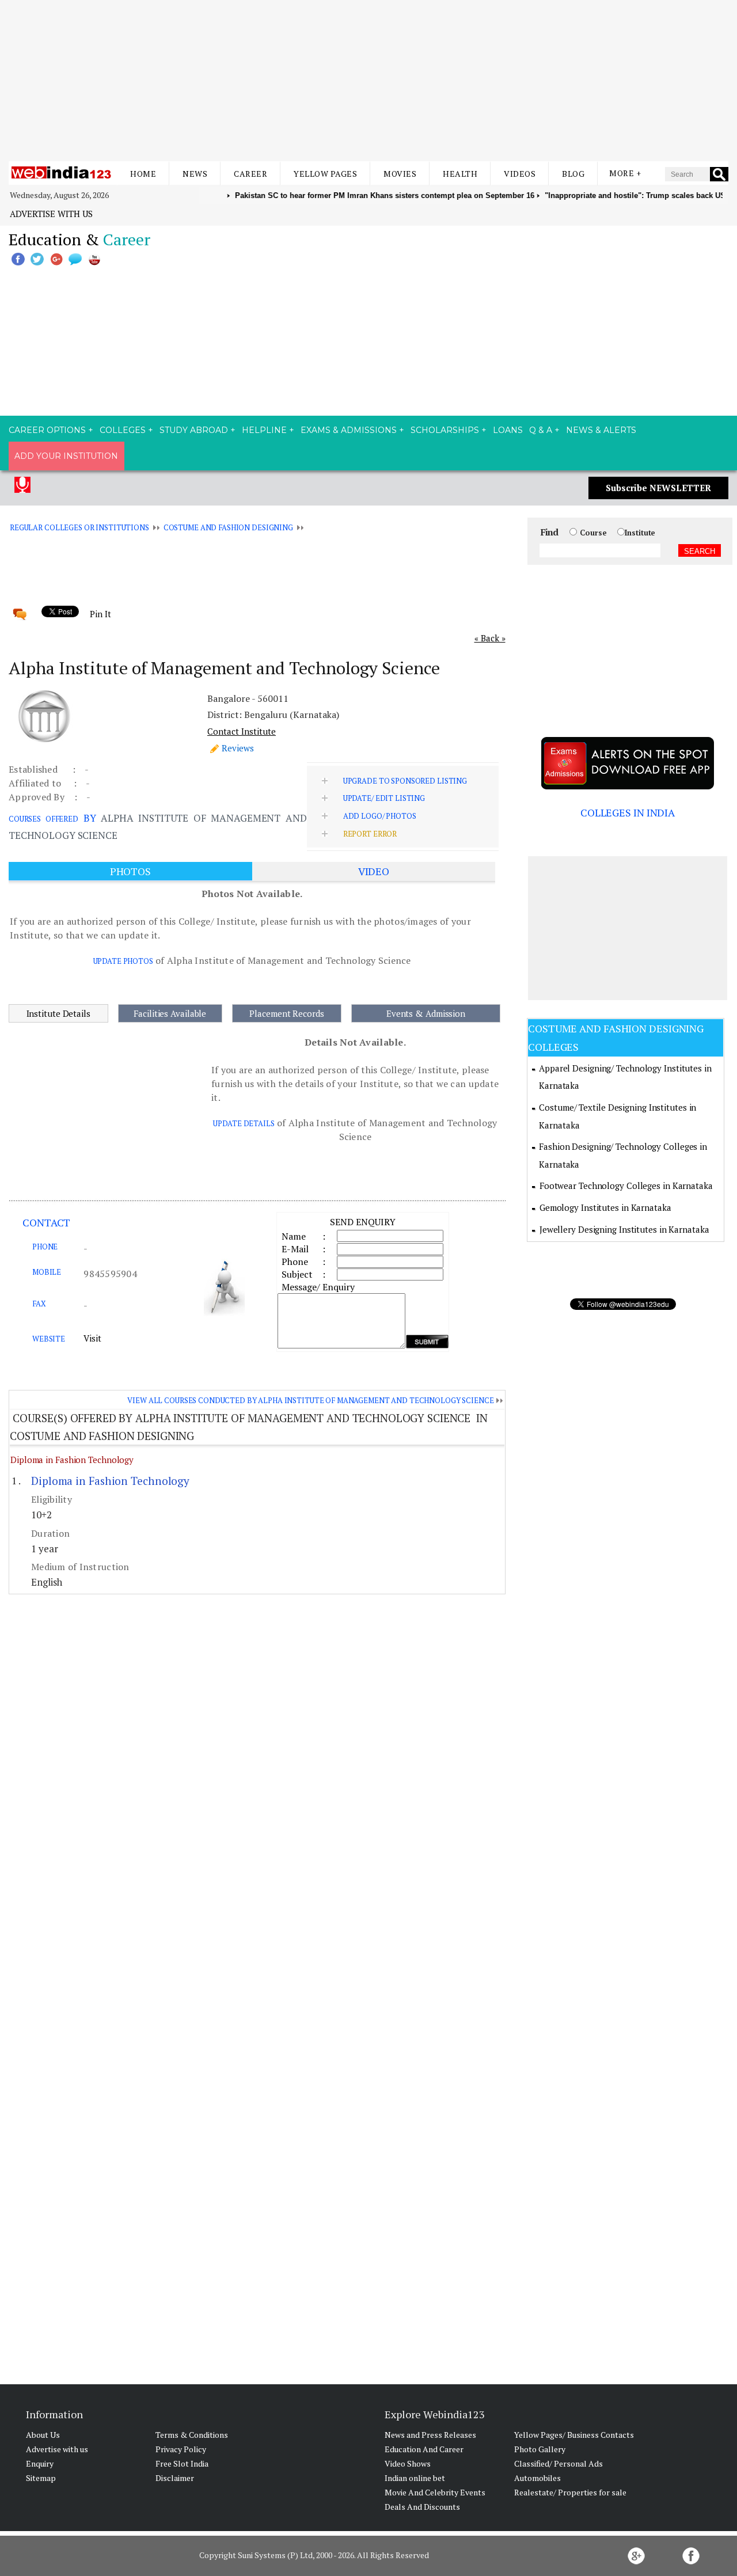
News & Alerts (601, 430)
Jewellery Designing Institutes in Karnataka (624, 1229)
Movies (400, 174)
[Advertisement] (368, 81)
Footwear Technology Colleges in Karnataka (626, 1186)
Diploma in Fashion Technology (72, 1460)
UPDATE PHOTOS (123, 961)
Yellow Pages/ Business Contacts (574, 2435)
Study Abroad (194, 430)
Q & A (541, 430)
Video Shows (408, 2463)
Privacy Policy (181, 2449)
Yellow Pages (325, 174)
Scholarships (445, 430)
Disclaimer (175, 2478)
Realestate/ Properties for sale (570, 2492)
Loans (508, 430)
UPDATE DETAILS (244, 1123)
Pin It (100, 614)
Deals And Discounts (422, 2507)
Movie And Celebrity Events (435, 2492)
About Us (43, 2435)
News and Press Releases (430, 2435)
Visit (92, 1338)
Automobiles (537, 2478)
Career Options (47, 430)
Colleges (123, 430)
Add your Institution (66, 456)
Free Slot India (182, 2463)
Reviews (238, 748)
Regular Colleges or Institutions (79, 527)
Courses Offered (43, 819)
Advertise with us (51, 214)
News (195, 174)
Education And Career (424, 2449)
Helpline (264, 430)
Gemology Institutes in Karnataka (605, 1207)
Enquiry (40, 2463)
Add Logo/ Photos (380, 816)
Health (460, 174)
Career (250, 174)
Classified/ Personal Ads (559, 2463)
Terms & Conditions (192, 2435)
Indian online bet (415, 2478)
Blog (573, 174)
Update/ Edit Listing (384, 798)
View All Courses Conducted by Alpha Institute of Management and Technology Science (310, 1400)
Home (143, 174)
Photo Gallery (540, 2449)
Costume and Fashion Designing (228, 527)
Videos (520, 174)
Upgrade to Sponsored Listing (405, 781)
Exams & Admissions (349, 430)
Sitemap (41, 2478)
